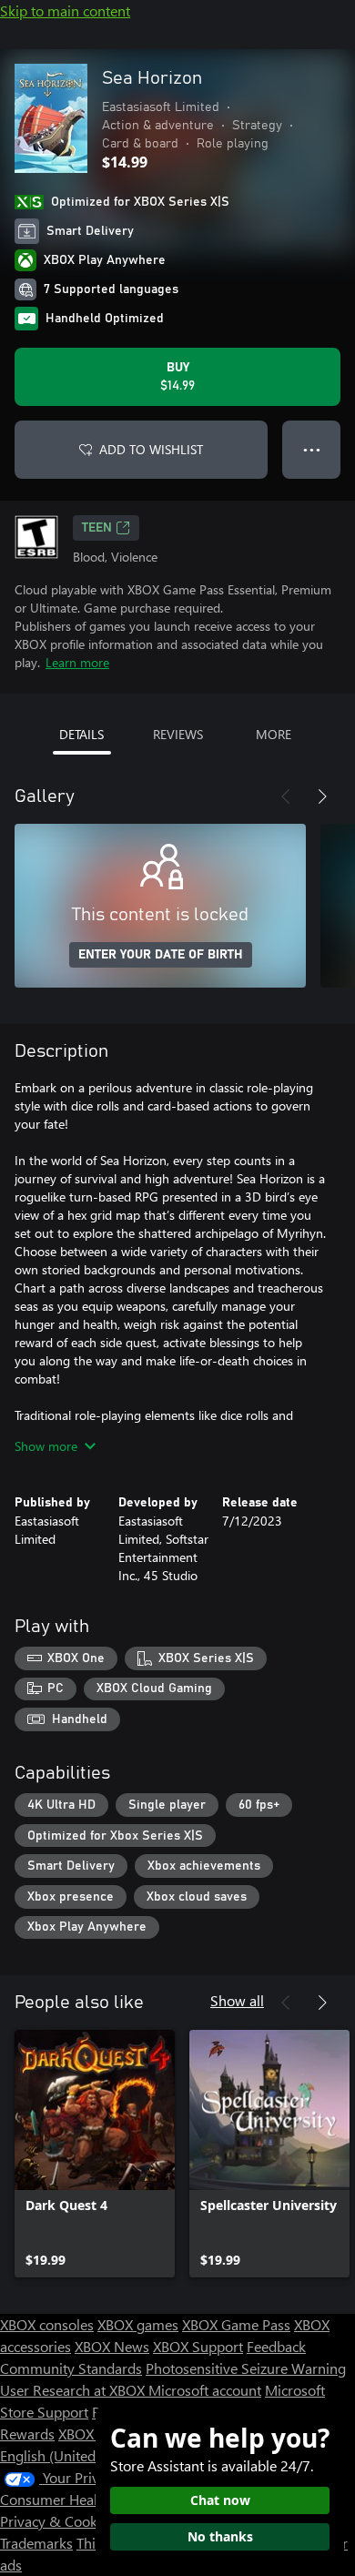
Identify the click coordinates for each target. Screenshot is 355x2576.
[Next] (322, 796)
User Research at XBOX (74, 2390)
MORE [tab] (274, 734)
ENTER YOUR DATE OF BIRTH (161, 955)
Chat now (220, 2500)
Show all (237, 2000)
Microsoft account (205, 2390)
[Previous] (286, 796)
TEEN (97, 528)
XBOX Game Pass (236, 2324)
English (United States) (71, 2455)
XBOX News (112, 2346)
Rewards (27, 2434)
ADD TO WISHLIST (151, 449)
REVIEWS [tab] (178, 734)
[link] (95, 2154)
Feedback (276, 2346)
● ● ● (312, 449)
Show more (46, 1446)
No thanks (220, 2536)
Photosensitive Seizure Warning (246, 2368)
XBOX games (138, 2324)
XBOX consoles (47, 2324)
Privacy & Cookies (57, 2521)
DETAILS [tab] (81, 734)
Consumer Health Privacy (80, 2499)
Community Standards (71, 2368)
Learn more (77, 662)
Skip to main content (65, 10)
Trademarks (36, 2543)
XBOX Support (198, 2346)
